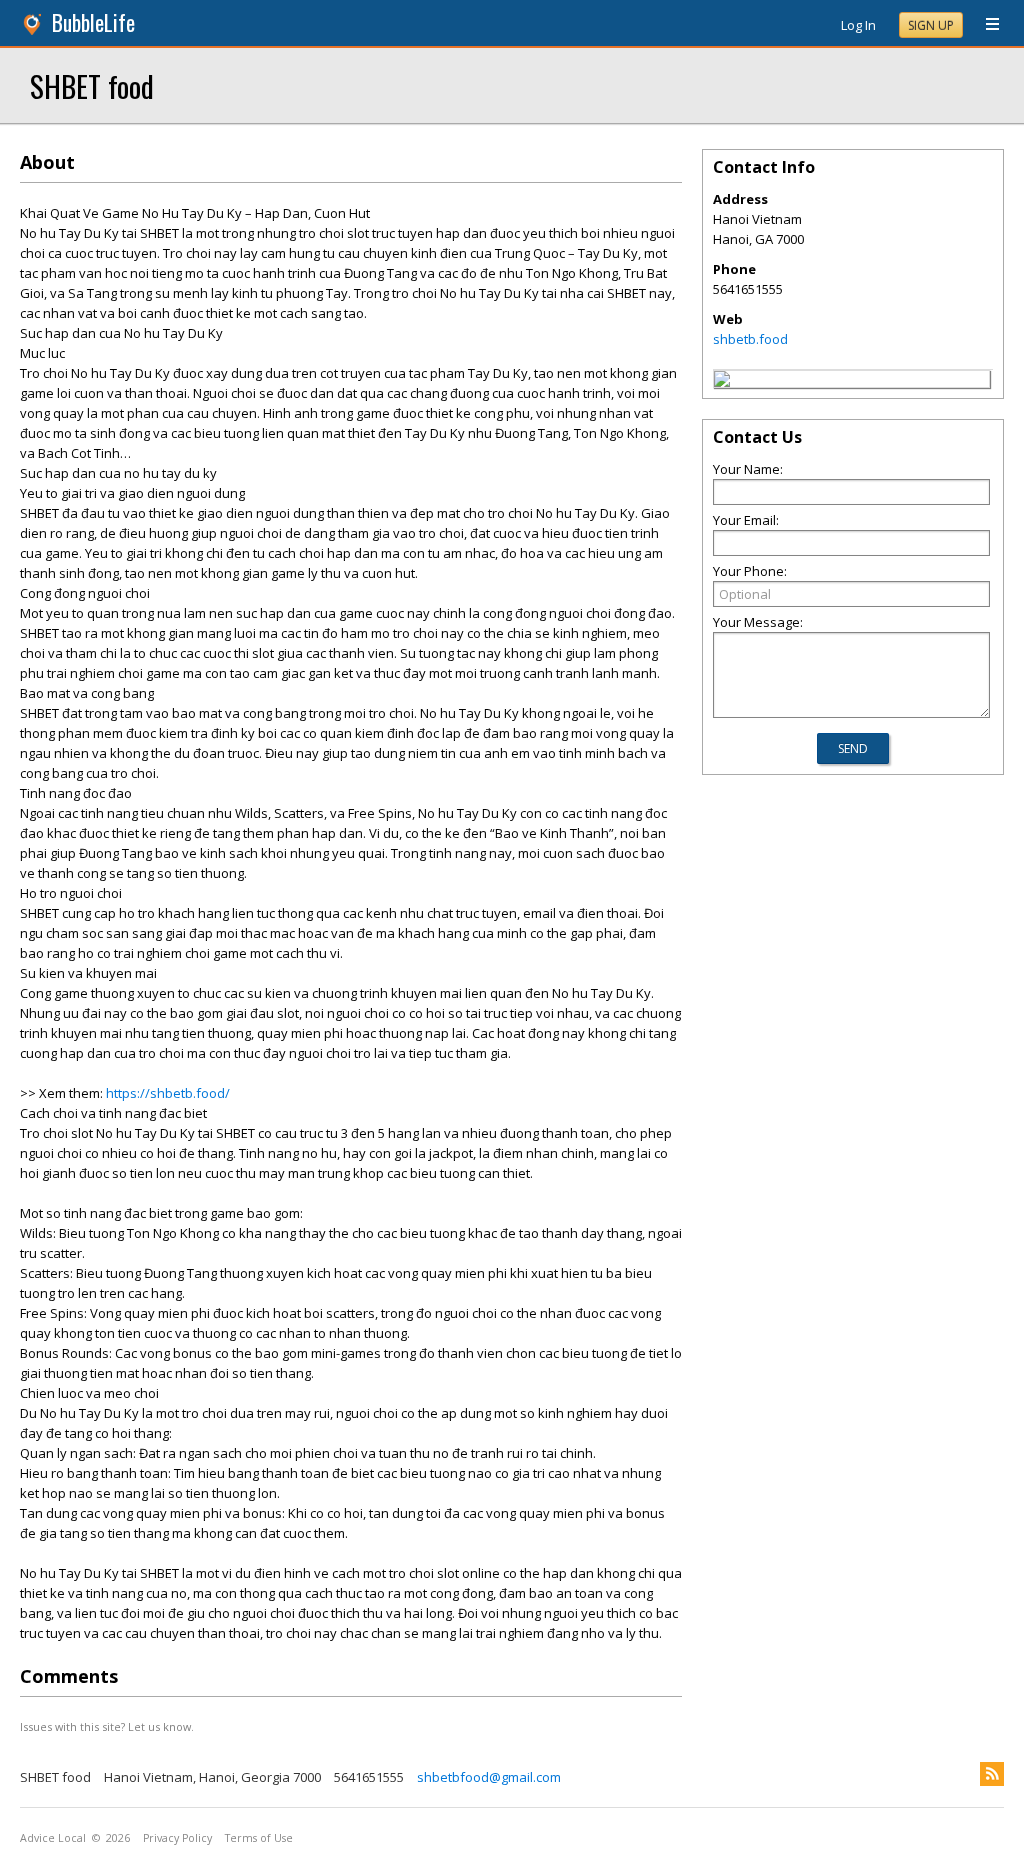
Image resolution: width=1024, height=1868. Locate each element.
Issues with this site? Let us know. (107, 1726)
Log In (858, 25)
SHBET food (92, 85)
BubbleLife (93, 22)
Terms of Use (259, 1838)
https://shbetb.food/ (168, 1093)
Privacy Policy (177, 1838)
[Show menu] (985, 25)
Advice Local (53, 1838)
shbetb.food (750, 339)
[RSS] (992, 1774)
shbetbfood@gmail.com (489, 1777)
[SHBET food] (722, 382)
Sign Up (931, 25)
